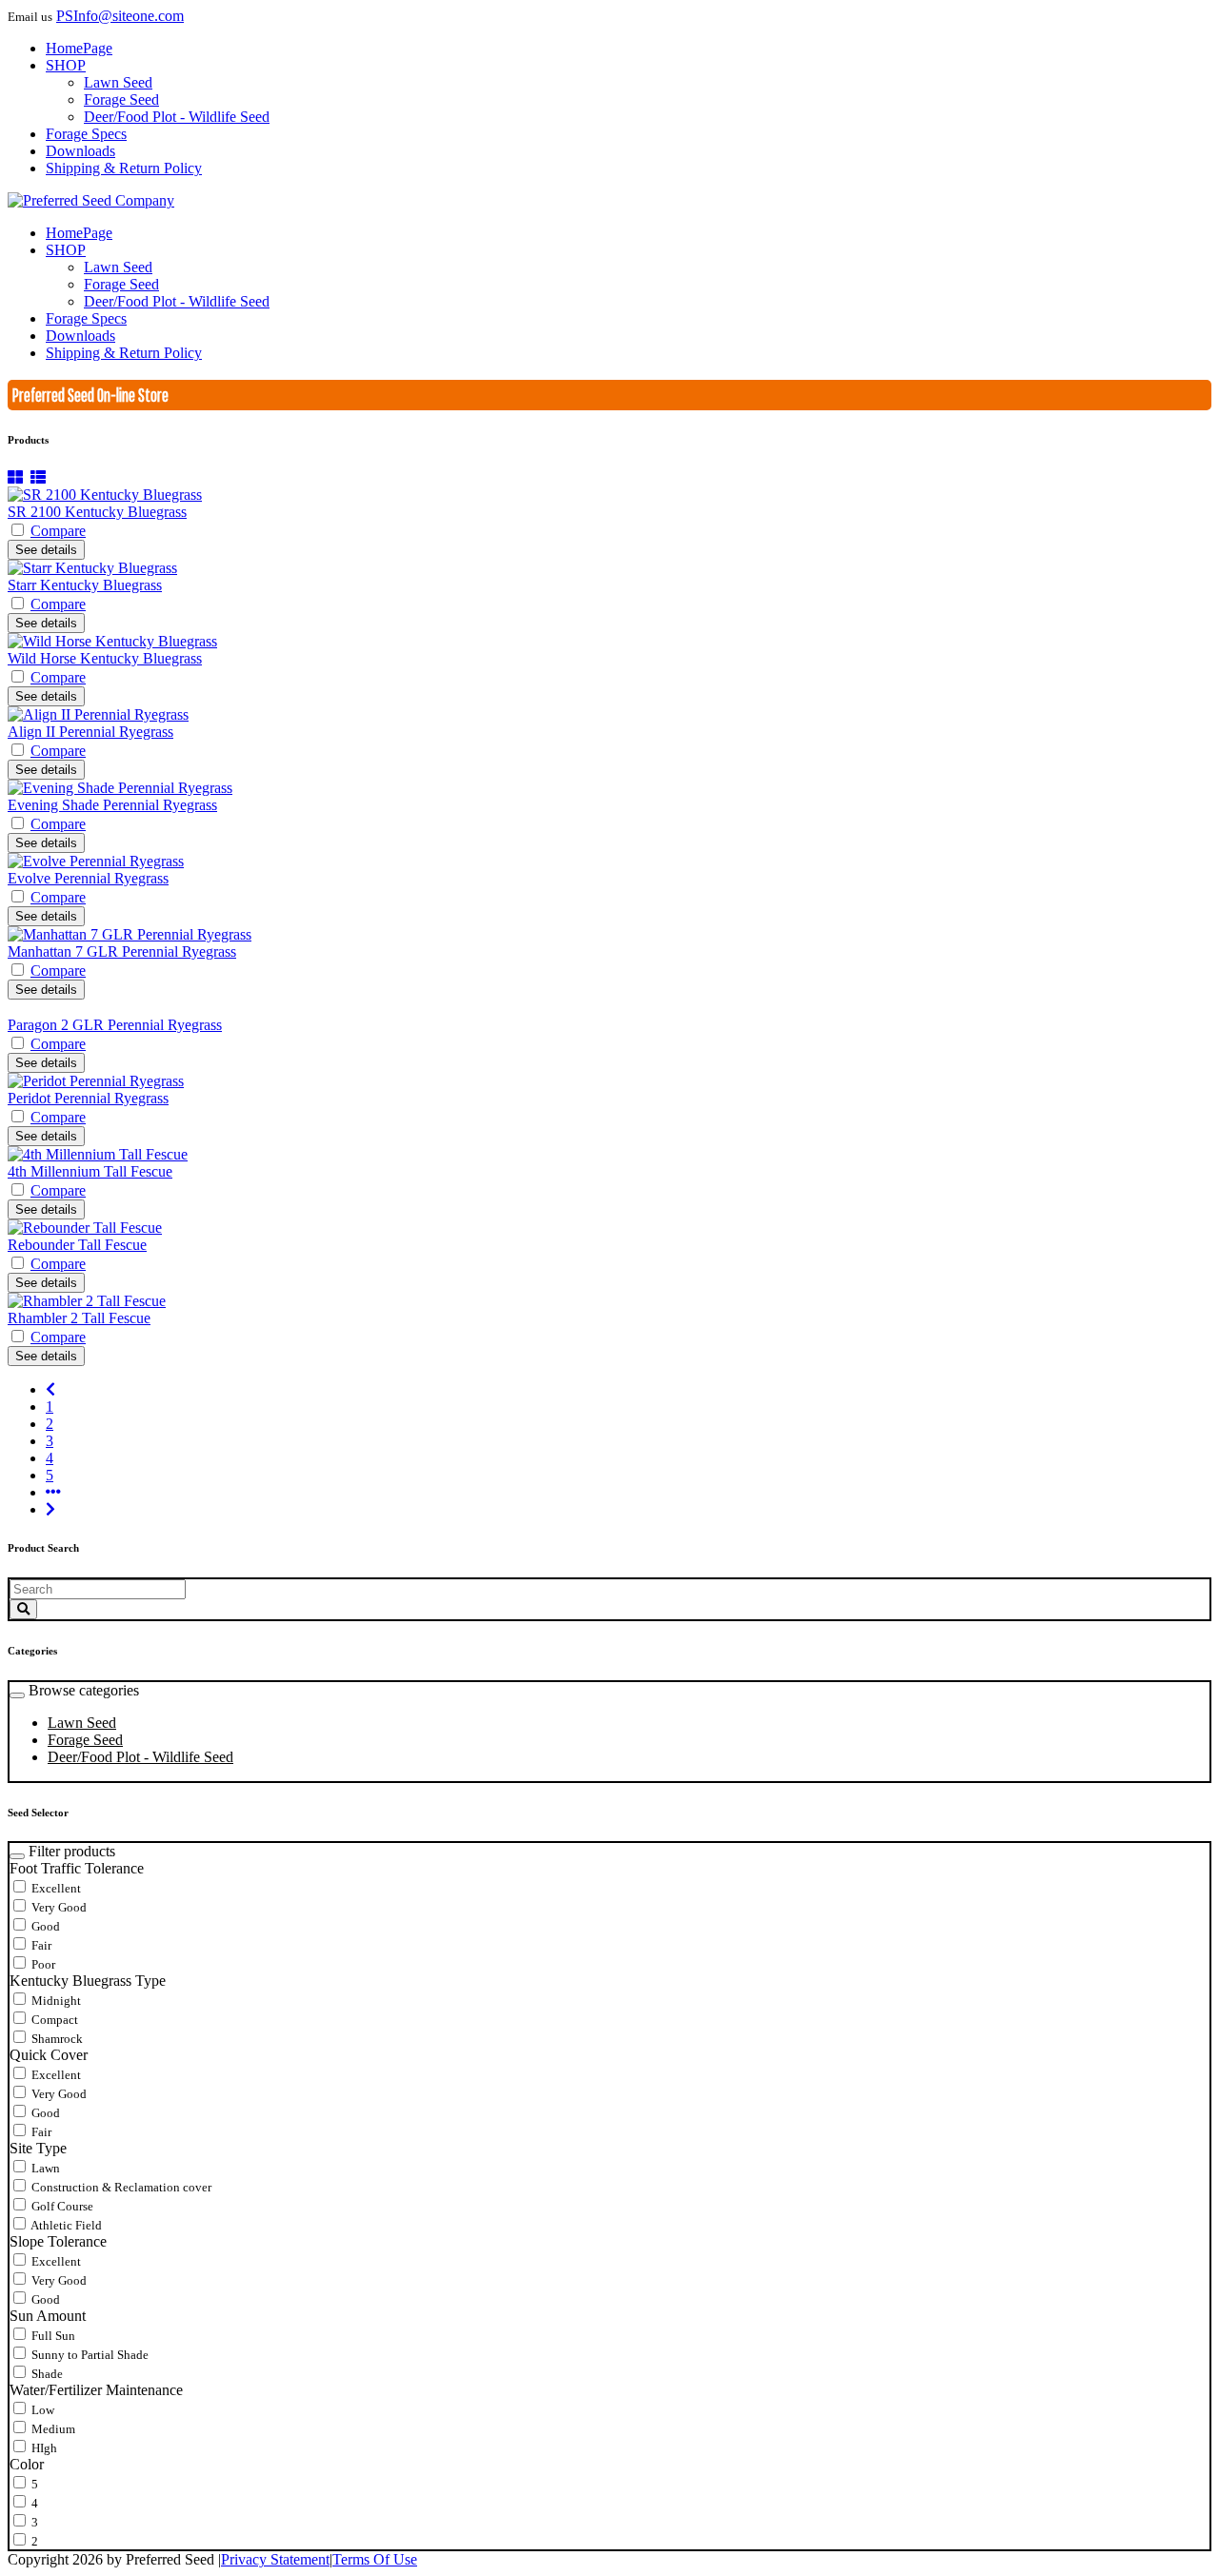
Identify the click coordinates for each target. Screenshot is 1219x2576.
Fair (40, 1945)
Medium (52, 2429)
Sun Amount (48, 2316)
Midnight (55, 2001)
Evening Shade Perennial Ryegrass (112, 805)
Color (27, 2464)
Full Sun (52, 2336)
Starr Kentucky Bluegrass (85, 585)
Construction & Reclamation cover (120, 2187)
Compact (53, 2020)
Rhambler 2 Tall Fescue (79, 1318)
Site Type (38, 2148)
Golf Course (61, 2206)
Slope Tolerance (58, 2241)
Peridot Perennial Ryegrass (88, 1098)
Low (41, 2410)
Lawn (44, 2168)
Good (44, 1926)
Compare (58, 531)
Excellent (55, 1888)
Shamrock (56, 2039)
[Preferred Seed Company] (91, 200)
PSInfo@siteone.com (120, 16)
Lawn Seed (82, 1723)
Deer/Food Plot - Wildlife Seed (140, 1757)
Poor (42, 1964)
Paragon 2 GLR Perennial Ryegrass (115, 1025)
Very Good (58, 1907)
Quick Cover (49, 2055)
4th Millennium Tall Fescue (90, 1171)
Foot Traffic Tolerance (77, 1868)
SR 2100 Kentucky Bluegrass (97, 512)
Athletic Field (65, 2225)
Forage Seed (85, 1740)
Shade (46, 2374)
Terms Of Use (375, 2559)
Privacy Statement (275, 2559)
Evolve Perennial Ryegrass (88, 878)
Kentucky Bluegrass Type (88, 1981)
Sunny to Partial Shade (89, 2355)
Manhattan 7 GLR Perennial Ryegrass (122, 951)
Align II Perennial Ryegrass (90, 732)
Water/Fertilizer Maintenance (96, 2390)
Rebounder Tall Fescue (77, 1245)
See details (46, 550)
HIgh (43, 2448)
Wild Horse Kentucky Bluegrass (105, 658)
